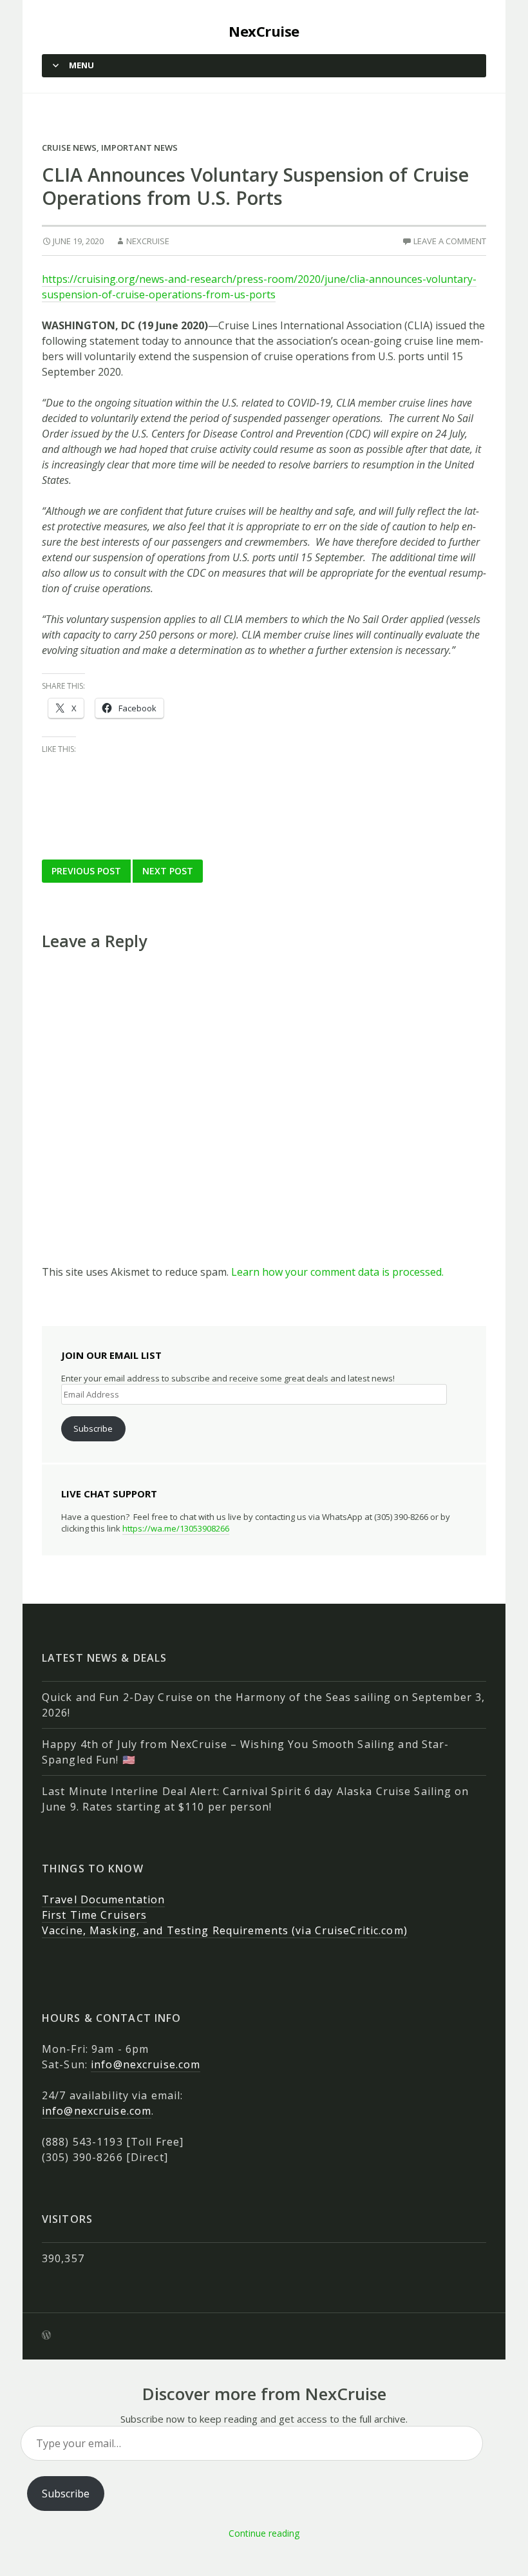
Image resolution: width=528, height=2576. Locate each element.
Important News (139, 148)
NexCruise (264, 31)
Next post (168, 871)
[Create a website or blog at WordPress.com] (46, 2336)
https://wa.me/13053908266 (176, 1528)
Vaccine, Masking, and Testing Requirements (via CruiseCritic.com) (225, 1930)
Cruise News (69, 148)
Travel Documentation (103, 1899)
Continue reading (264, 2533)
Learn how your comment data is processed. (337, 1272)
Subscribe (93, 1428)
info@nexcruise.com (146, 2064)
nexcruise (148, 241)
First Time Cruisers (94, 1915)
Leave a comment (450, 241)
